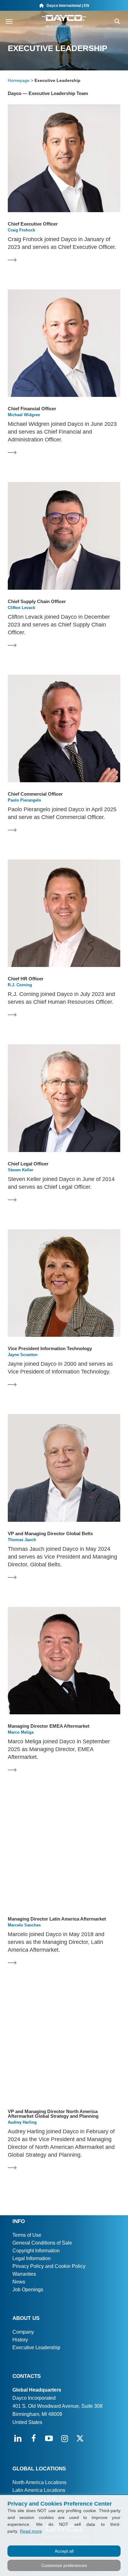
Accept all (64, 2551)
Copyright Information (36, 2251)
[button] (9, 21)
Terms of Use (27, 2235)
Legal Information (32, 2258)
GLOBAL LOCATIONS (39, 2469)
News (19, 2282)
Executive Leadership (36, 2347)
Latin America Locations (39, 2490)
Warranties (24, 2274)
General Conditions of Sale (42, 2243)
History (20, 2340)
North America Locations (39, 2482)
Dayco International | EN (66, 6)
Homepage (19, 80)
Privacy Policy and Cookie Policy (49, 2266)
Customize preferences (64, 2565)
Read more (31, 2531)
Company (23, 2332)
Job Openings (28, 2290)
